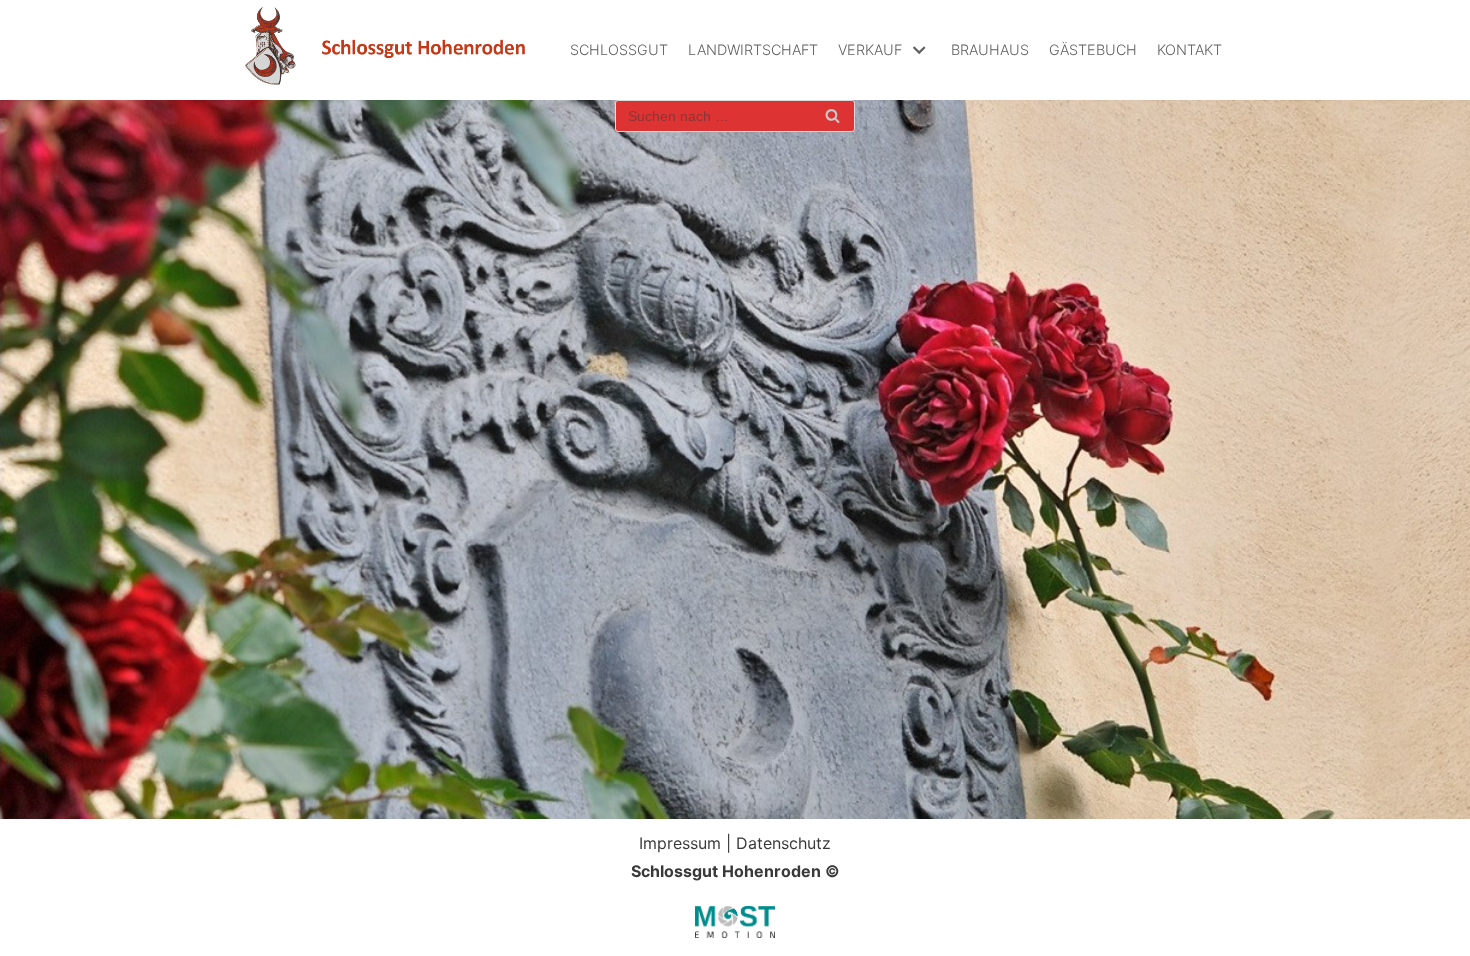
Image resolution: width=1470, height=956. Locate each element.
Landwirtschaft (753, 49)
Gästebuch (1093, 49)
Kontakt (1189, 49)
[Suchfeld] (832, 116)
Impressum (680, 843)
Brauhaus (990, 49)
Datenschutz (783, 843)
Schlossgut (619, 49)
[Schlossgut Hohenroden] (385, 50)
